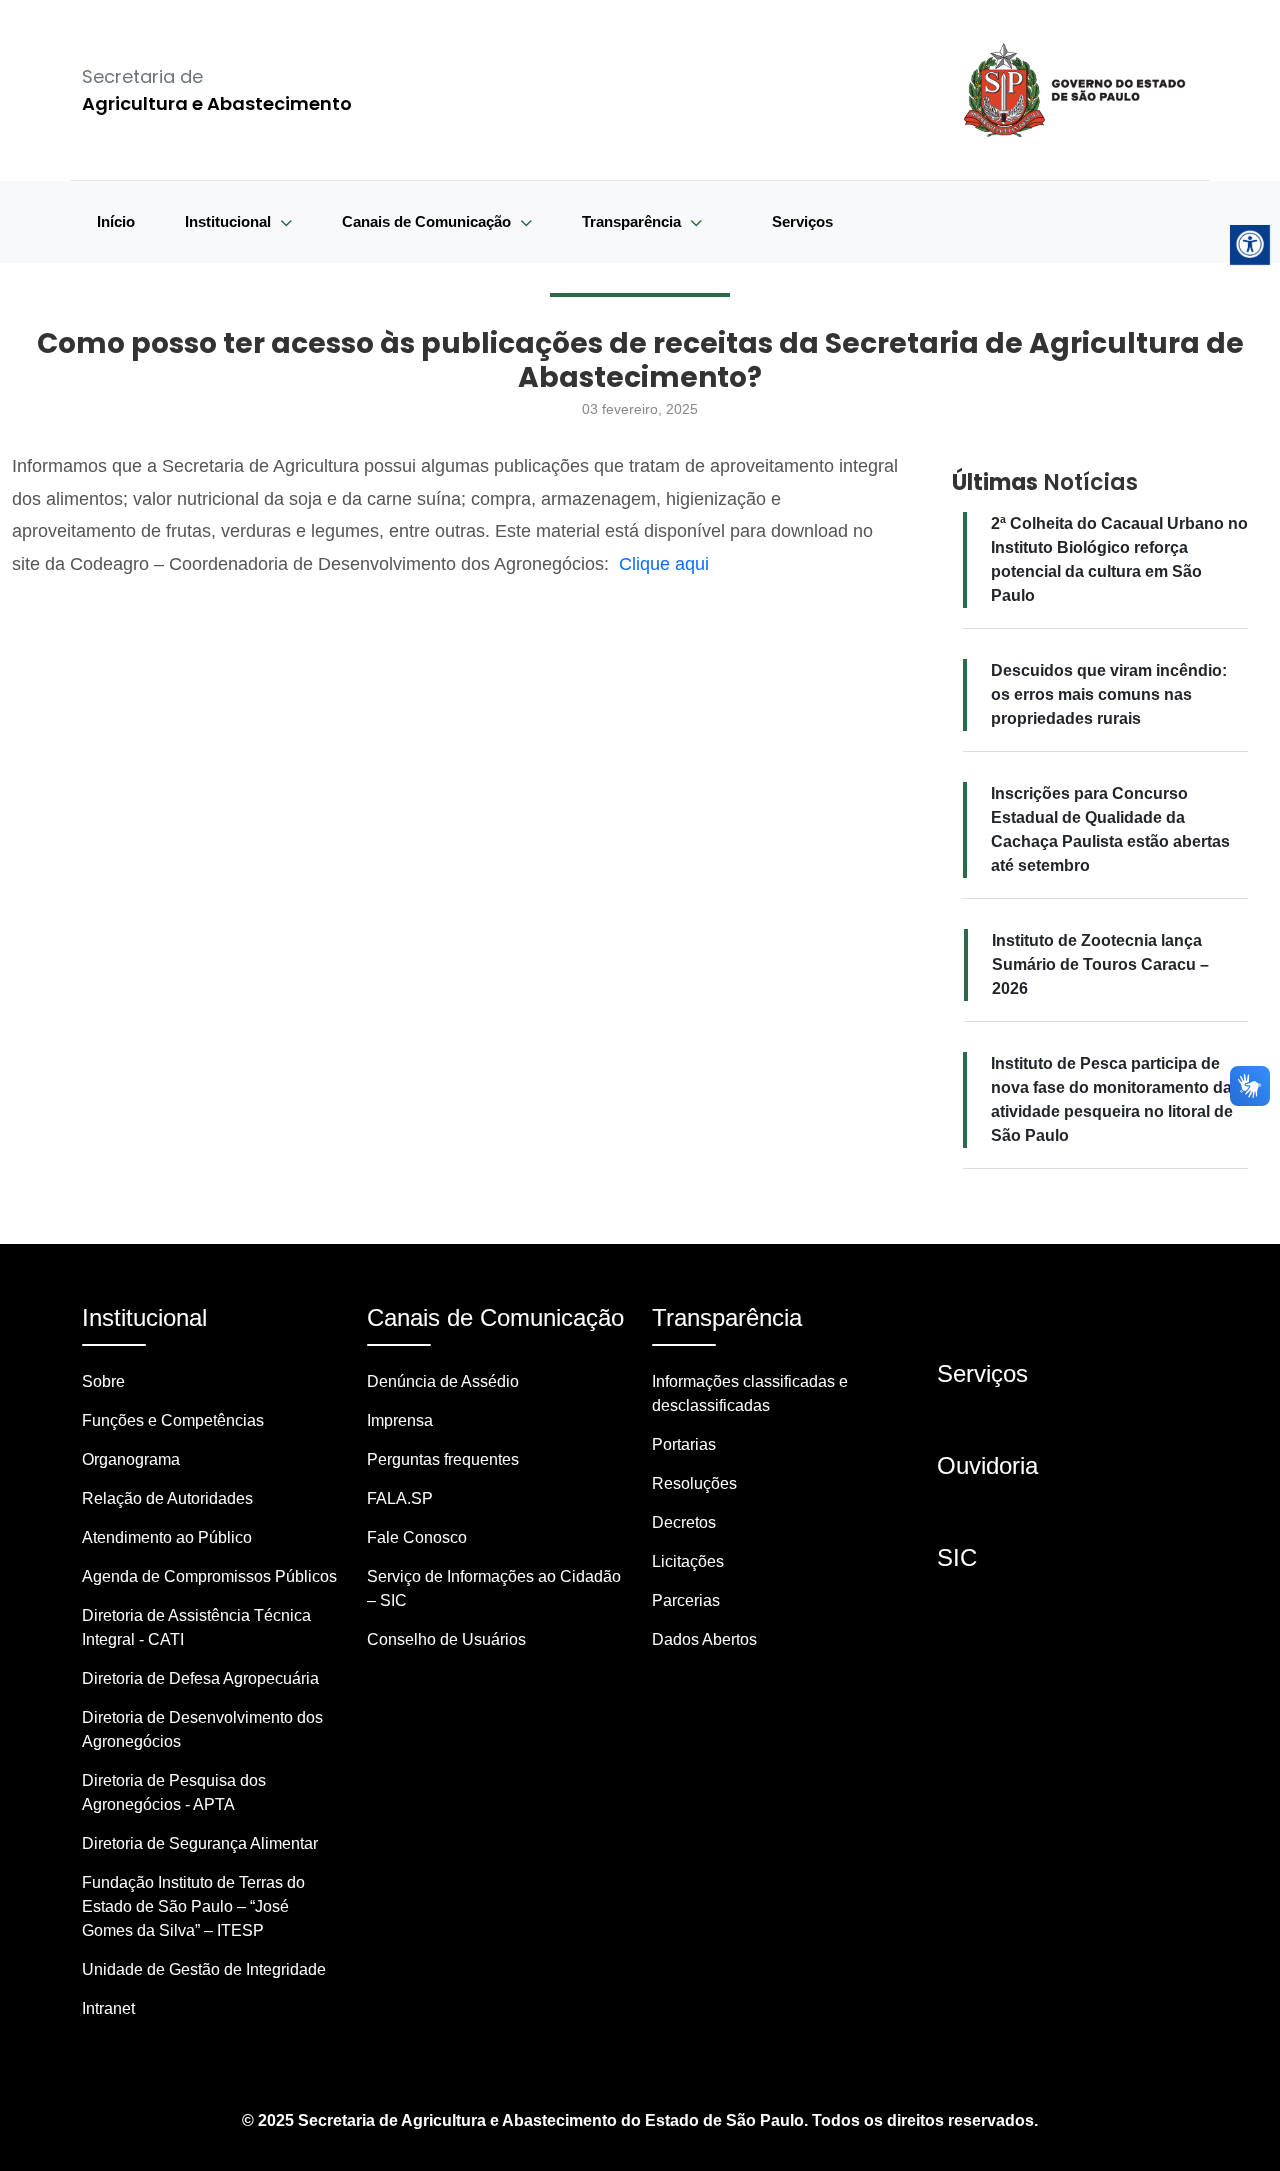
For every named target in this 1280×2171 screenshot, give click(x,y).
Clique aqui (664, 564)
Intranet (108, 2008)
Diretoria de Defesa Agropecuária (200, 1678)
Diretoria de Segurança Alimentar (200, 1843)
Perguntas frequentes (443, 1459)
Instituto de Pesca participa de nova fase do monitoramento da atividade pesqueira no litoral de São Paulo (1112, 1099)
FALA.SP (400, 1498)
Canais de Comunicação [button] (428, 221)
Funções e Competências (173, 1420)
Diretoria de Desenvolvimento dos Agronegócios (202, 1729)
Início (116, 221)
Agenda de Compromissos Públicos (209, 1576)
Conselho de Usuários (446, 1639)
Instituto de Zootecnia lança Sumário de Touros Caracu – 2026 (1100, 964)
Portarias (684, 1444)
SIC (957, 1557)
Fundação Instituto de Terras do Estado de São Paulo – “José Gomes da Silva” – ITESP (193, 1906)
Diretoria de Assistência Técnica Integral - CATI (196, 1627)
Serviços (802, 221)
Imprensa (400, 1420)
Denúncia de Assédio (443, 1381)
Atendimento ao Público (167, 1537)
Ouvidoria (987, 1465)
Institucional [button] (230, 221)
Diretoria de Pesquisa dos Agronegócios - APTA (174, 1792)
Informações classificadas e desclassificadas (750, 1393)
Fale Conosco (417, 1537)
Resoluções (694, 1483)
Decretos (684, 1522)
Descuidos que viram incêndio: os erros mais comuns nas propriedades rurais (1109, 694)
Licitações (688, 1561)
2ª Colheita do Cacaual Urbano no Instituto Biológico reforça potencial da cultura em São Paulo (1119, 559)
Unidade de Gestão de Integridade (204, 1969)
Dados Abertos (704, 1639)
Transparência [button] (633, 221)
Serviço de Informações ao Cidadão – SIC (494, 1588)
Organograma (131, 1459)
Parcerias (686, 1600)
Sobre (103, 1381)
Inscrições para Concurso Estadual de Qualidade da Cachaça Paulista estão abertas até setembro (1110, 829)
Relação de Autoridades (167, 1498)
